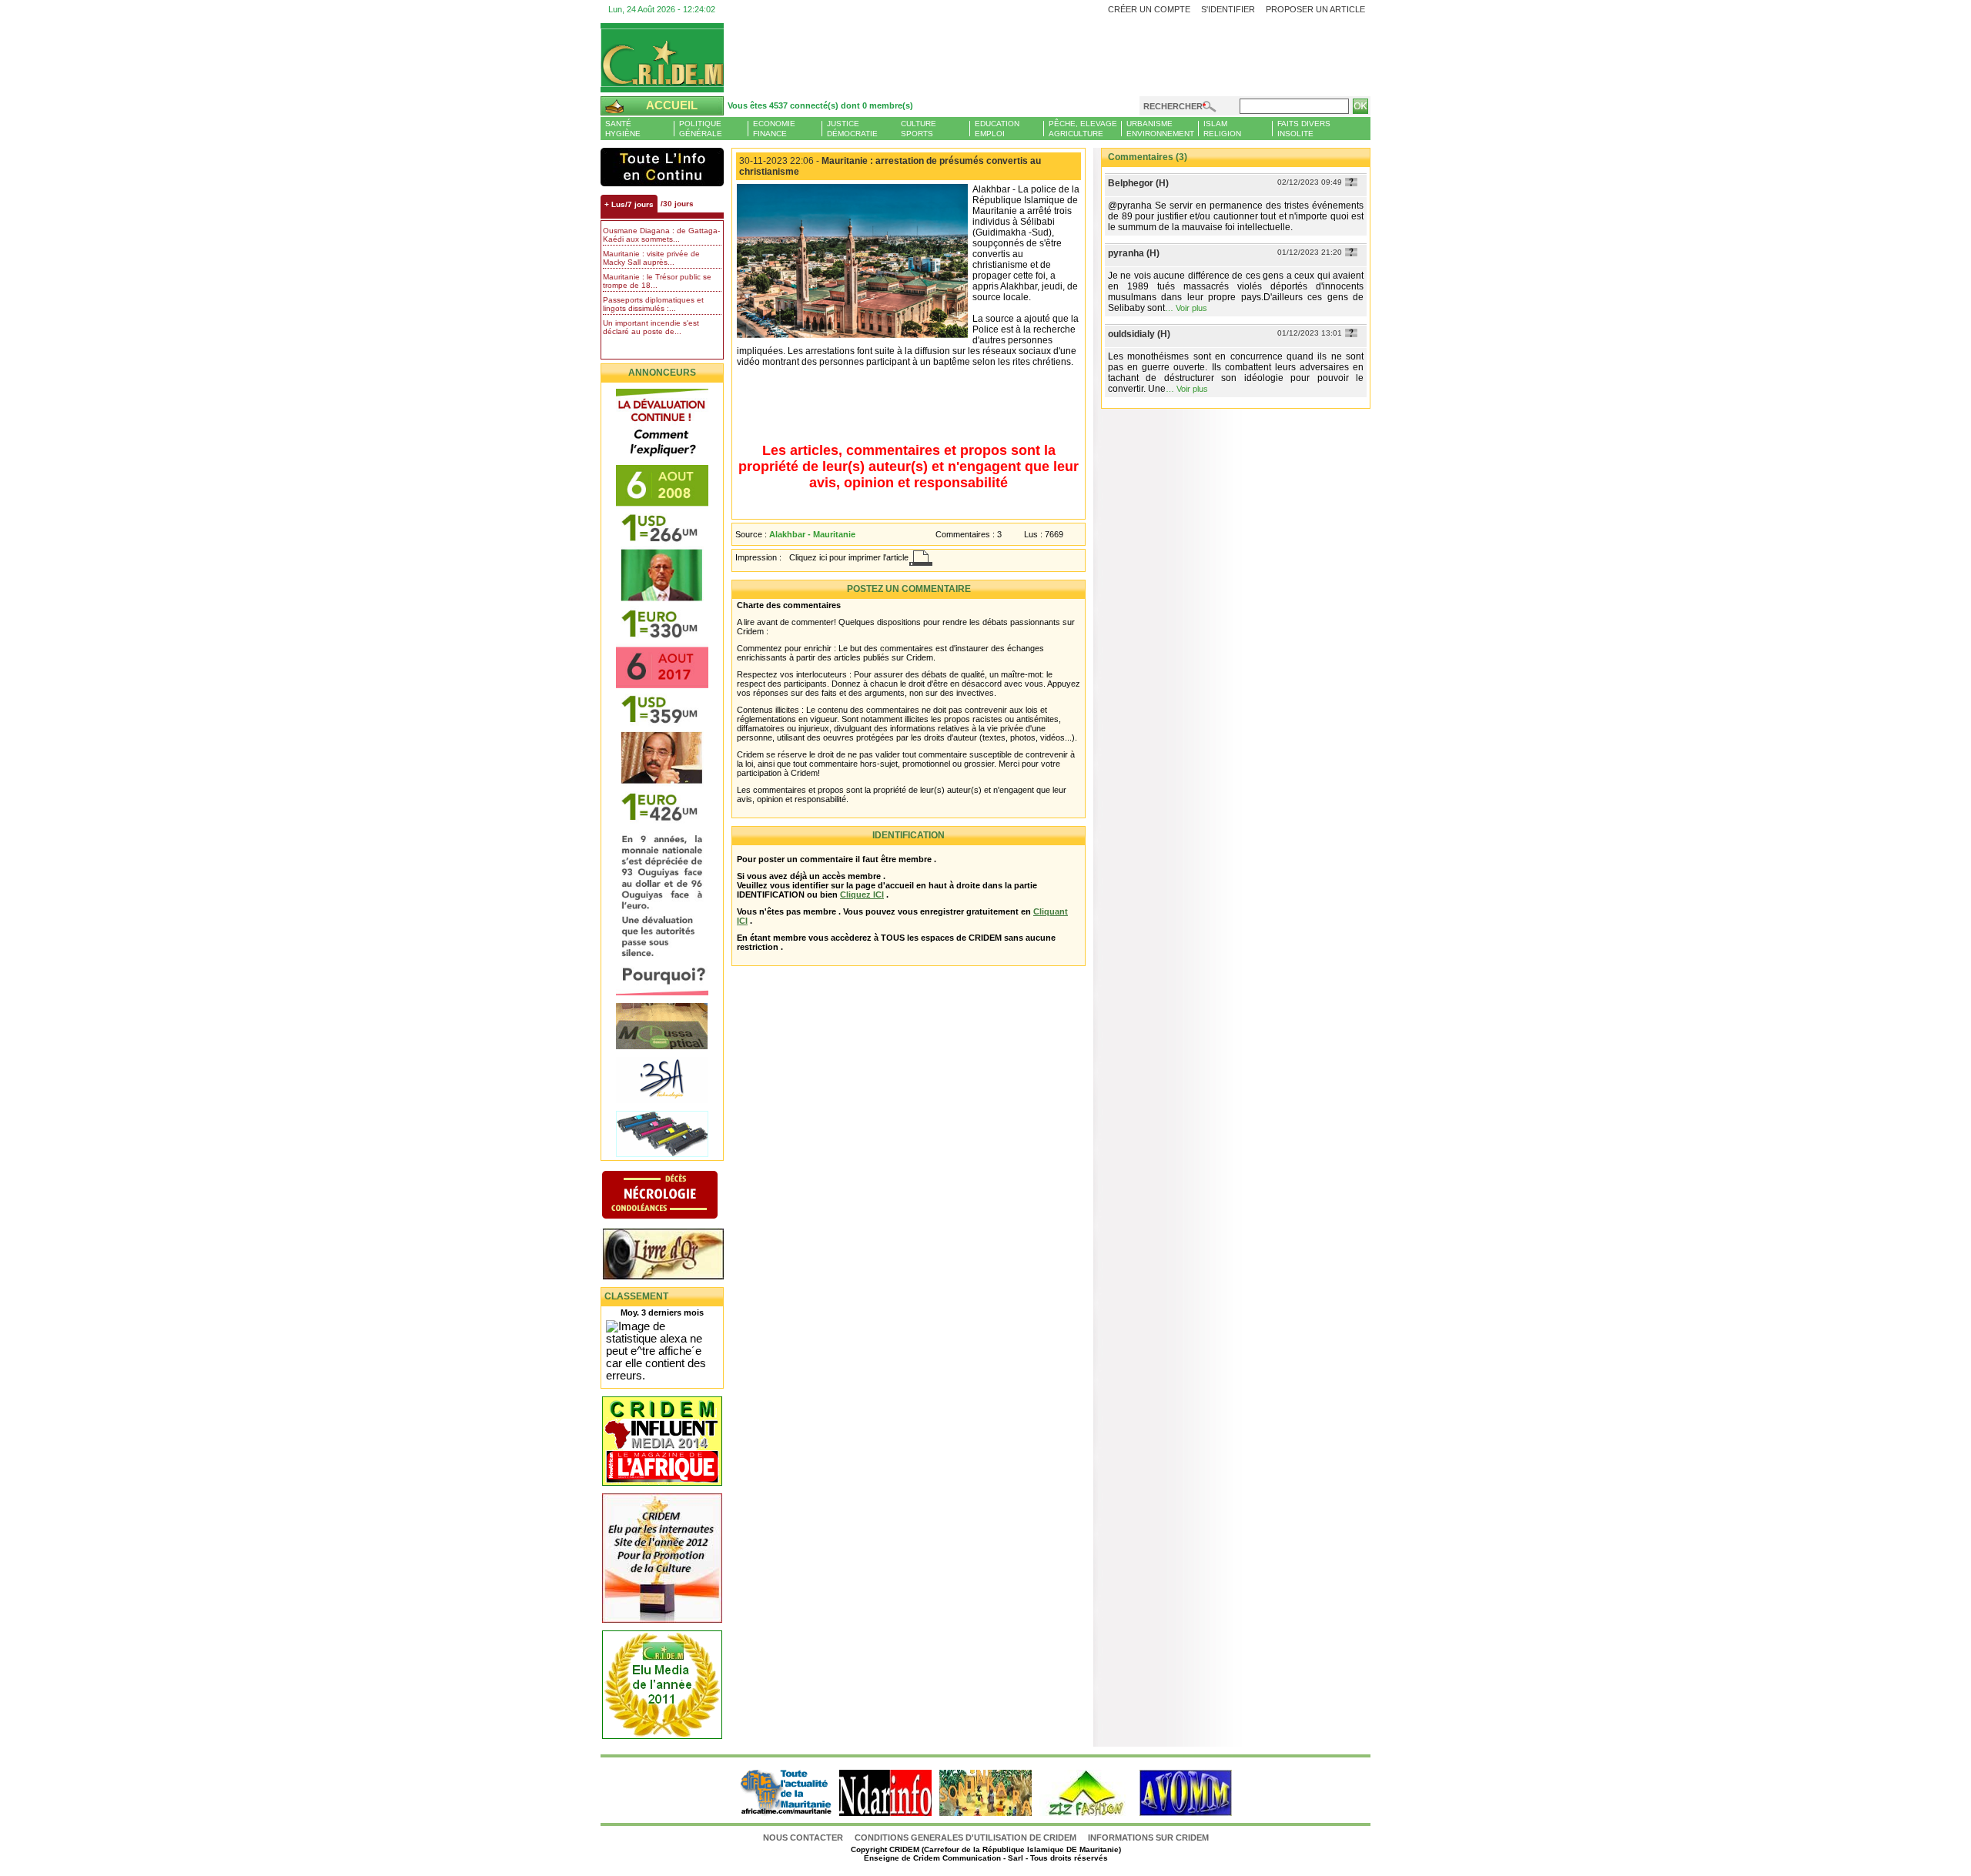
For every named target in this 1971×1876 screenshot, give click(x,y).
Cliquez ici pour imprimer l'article (849, 557)
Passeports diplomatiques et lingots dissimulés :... (653, 304)
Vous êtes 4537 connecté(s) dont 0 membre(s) (820, 105)
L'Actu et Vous (662, 167)
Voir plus (1191, 308)
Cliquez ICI (862, 895)
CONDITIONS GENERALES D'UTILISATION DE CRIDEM (965, 1838)
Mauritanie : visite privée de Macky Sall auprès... (651, 258)
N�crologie (676, 1196)
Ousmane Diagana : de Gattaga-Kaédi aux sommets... (661, 235)
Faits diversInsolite (1304, 129)
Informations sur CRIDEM (1148, 1838)
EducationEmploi (997, 129)
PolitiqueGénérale (701, 129)
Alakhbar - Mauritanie (812, 534)
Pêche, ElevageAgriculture (1083, 129)
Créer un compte (1149, 9)
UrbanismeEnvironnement (1160, 129)
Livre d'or (676, 1256)
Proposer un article (1315, 9)
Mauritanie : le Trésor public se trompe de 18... (657, 281)
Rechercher (1173, 106)
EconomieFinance (774, 129)
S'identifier (1228, 9)
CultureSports (919, 129)
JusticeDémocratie (852, 129)
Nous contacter (804, 1838)
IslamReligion (1222, 129)
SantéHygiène (623, 129)
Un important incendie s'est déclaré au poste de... (651, 327)
